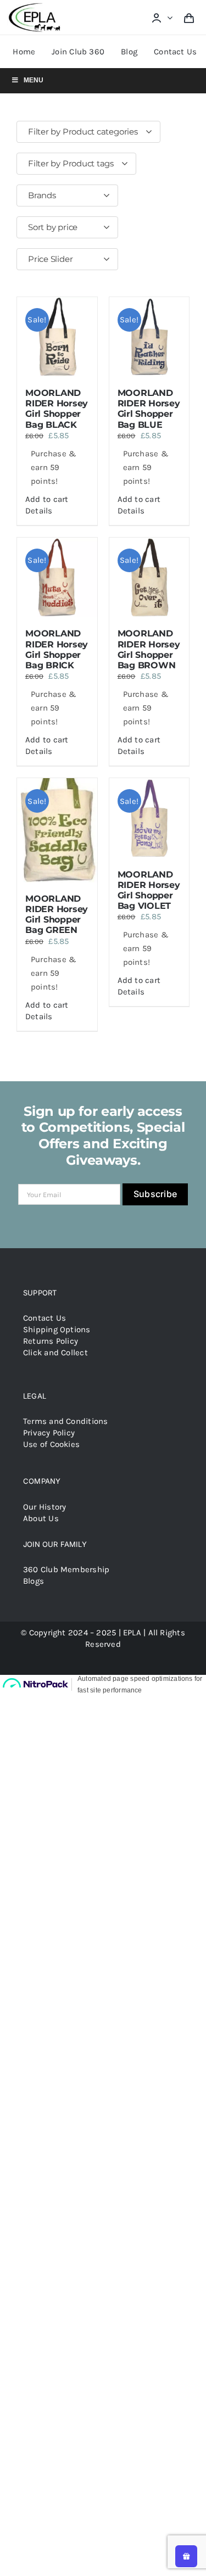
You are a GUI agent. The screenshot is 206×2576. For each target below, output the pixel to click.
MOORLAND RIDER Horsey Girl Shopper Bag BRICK (57, 649)
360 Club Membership (66, 1569)
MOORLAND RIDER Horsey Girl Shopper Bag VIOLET (149, 890)
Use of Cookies (51, 1444)
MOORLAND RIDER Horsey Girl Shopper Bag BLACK (57, 409)
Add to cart (47, 499)
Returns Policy (51, 1341)
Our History (44, 1507)
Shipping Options (57, 1329)
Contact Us (44, 1318)
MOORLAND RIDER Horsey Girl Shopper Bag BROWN (149, 649)
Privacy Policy (49, 1433)
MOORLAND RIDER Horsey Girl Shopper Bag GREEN (57, 915)
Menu (34, 80)
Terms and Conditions (66, 1421)
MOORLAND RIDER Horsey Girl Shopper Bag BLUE (149, 409)
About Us (41, 1518)
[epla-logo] (36, 5)
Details (39, 511)
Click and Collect (55, 1353)
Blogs (34, 1581)
